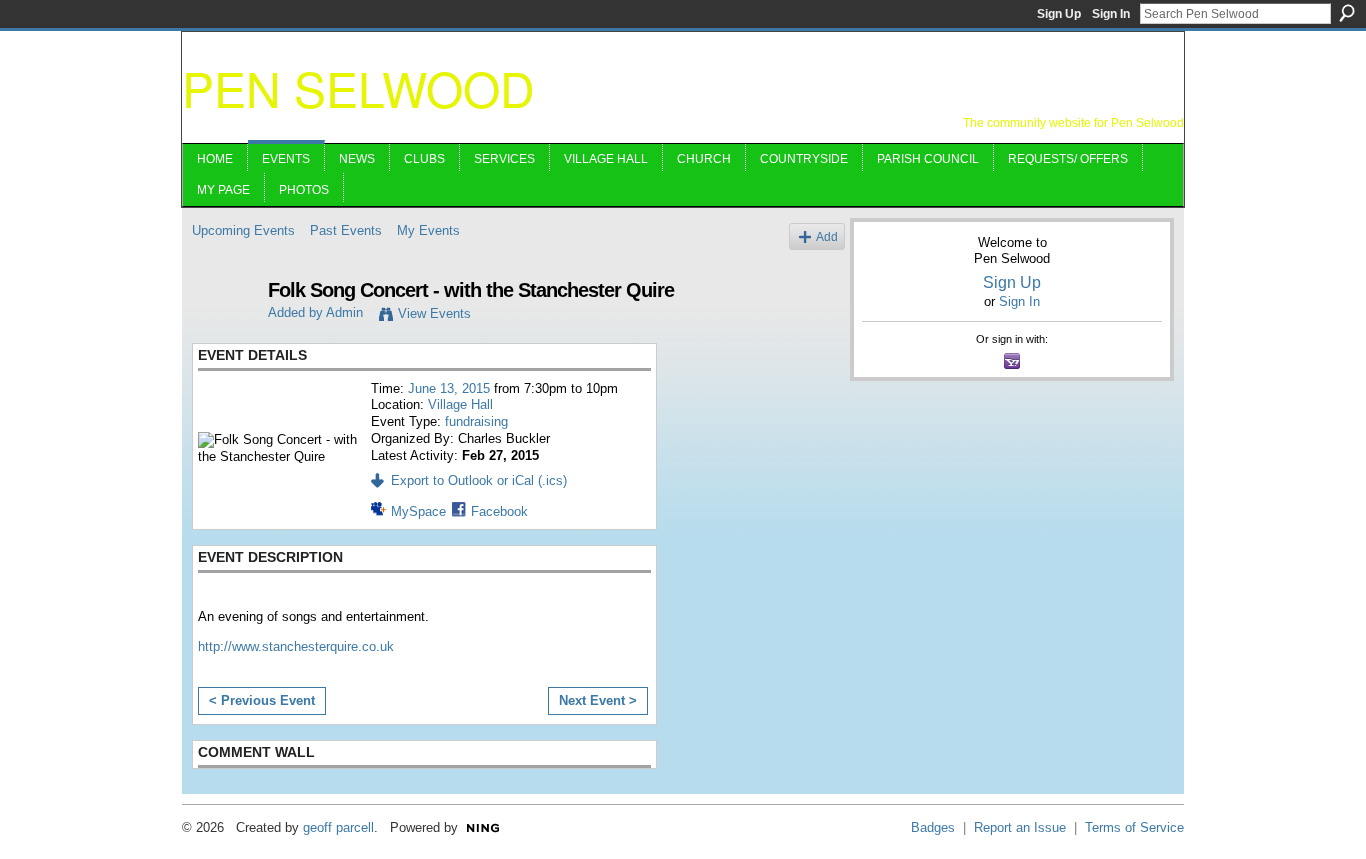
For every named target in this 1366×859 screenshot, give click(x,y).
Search (1347, 13)
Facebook (499, 511)
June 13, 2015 (449, 388)
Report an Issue (1020, 827)
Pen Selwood (358, 87)
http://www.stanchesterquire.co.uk (296, 646)
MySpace (418, 511)
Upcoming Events (243, 230)
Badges (933, 827)
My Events (428, 230)
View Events (434, 313)
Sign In (1111, 14)
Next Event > (598, 700)
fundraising (476, 421)
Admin (344, 312)
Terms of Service (1134, 827)
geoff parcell (338, 827)
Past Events (346, 230)
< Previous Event (262, 700)
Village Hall (460, 404)
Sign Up (1059, 14)
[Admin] (224, 333)
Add (827, 236)
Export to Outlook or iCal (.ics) (479, 480)
